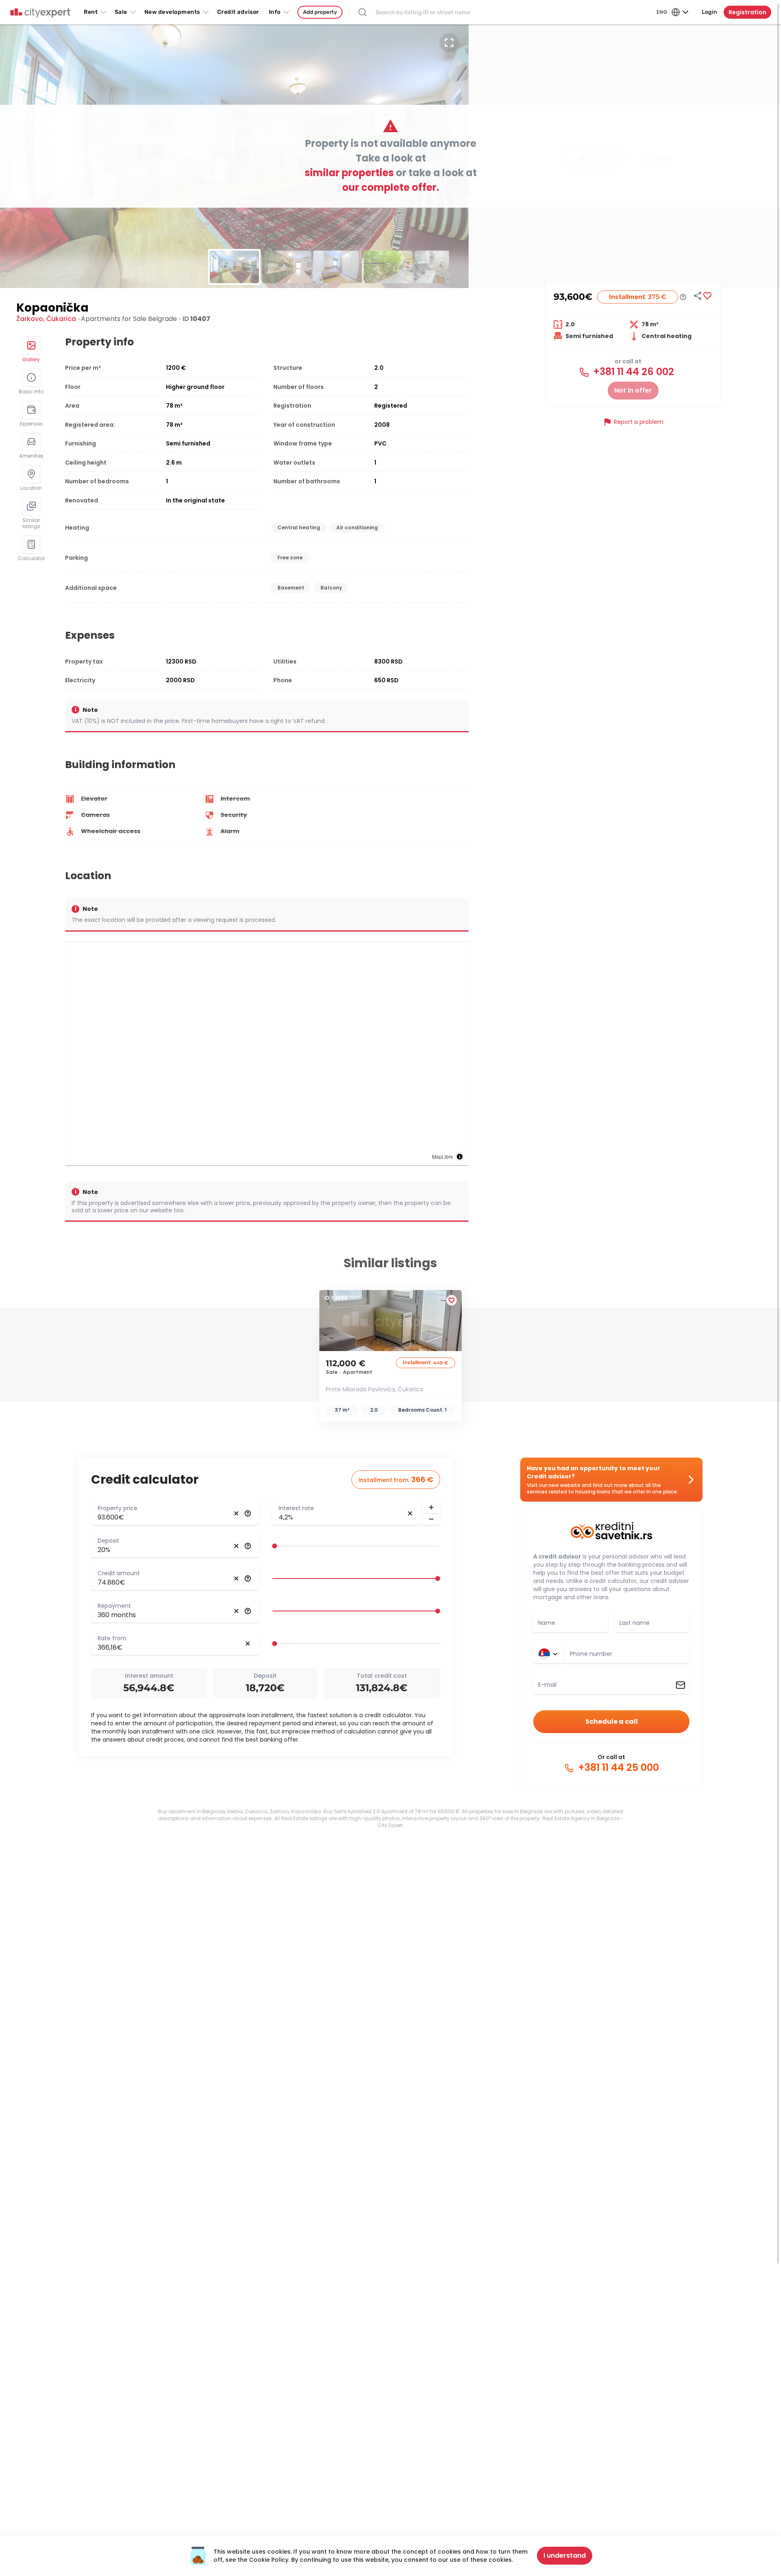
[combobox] (627, 1654)
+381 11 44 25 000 (617, 1768)
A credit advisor (557, 1557)
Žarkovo (30, 319)
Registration (747, 12)
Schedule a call (612, 1721)
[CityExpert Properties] (40, 13)
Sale (121, 12)
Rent (91, 12)
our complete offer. (391, 187)
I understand (565, 2555)
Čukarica (61, 319)
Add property (320, 12)
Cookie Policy (269, 2560)
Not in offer (633, 390)
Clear (236, 1513)
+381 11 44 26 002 (632, 372)
